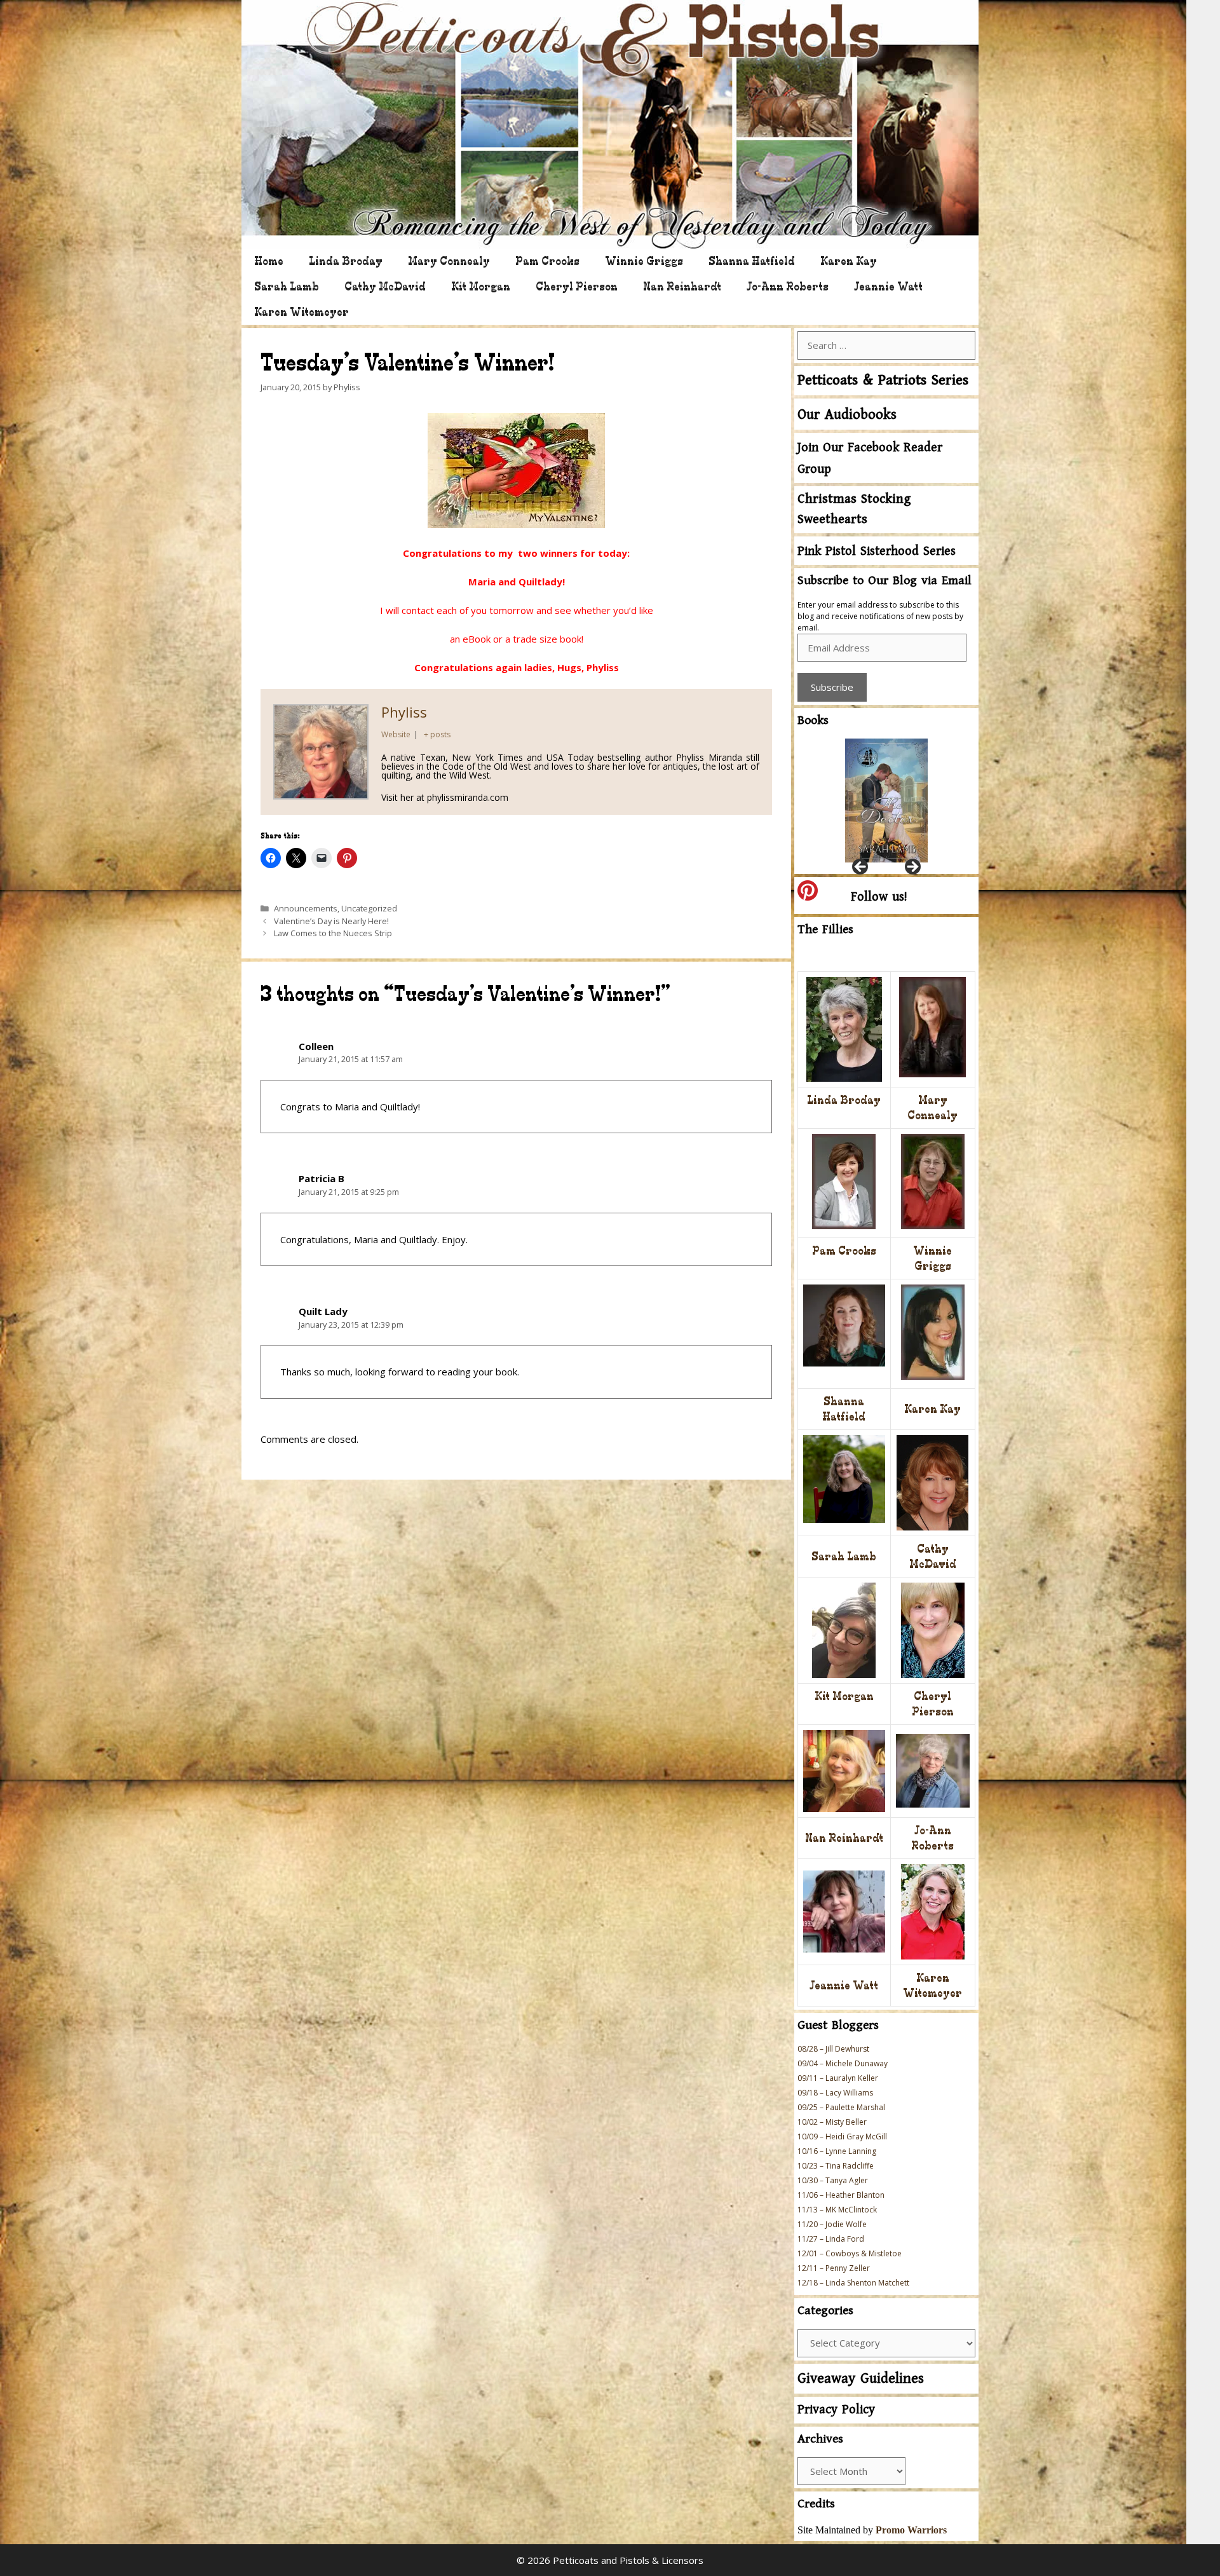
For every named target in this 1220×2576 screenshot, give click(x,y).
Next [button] (912, 868)
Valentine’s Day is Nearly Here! (331, 921)
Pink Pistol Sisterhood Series (877, 551)
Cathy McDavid (385, 286)
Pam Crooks (547, 261)
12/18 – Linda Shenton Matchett (853, 2283)
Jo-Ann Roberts (788, 286)
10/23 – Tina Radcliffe (836, 2166)
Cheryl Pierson (577, 286)
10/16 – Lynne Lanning (837, 2151)
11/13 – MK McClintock (837, 2210)
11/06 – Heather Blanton (841, 2195)
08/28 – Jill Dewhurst (833, 2049)
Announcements (306, 908)
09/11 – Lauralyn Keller (838, 2078)
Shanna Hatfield (752, 261)
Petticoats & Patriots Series (883, 380)
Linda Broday (346, 261)
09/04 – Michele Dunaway (843, 2063)
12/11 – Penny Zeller (834, 2268)
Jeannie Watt (888, 286)
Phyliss (404, 712)
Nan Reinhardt (682, 286)
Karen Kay (849, 261)
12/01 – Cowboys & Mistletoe (850, 2253)
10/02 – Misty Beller (832, 2122)
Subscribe (832, 687)
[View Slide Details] (886, 801)
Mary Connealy (449, 261)
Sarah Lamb (287, 286)
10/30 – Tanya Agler (833, 2180)
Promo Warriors (911, 2530)
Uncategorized (369, 908)
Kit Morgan (481, 286)
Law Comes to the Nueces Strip (333, 933)
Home (269, 261)
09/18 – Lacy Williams (835, 2093)
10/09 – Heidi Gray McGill (842, 2136)
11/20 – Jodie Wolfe (832, 2224)
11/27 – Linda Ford (831, 2239)
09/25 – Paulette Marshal (841, 2107)
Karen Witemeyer (302, 312)
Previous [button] (861, 868)
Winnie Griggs (644, 261)
